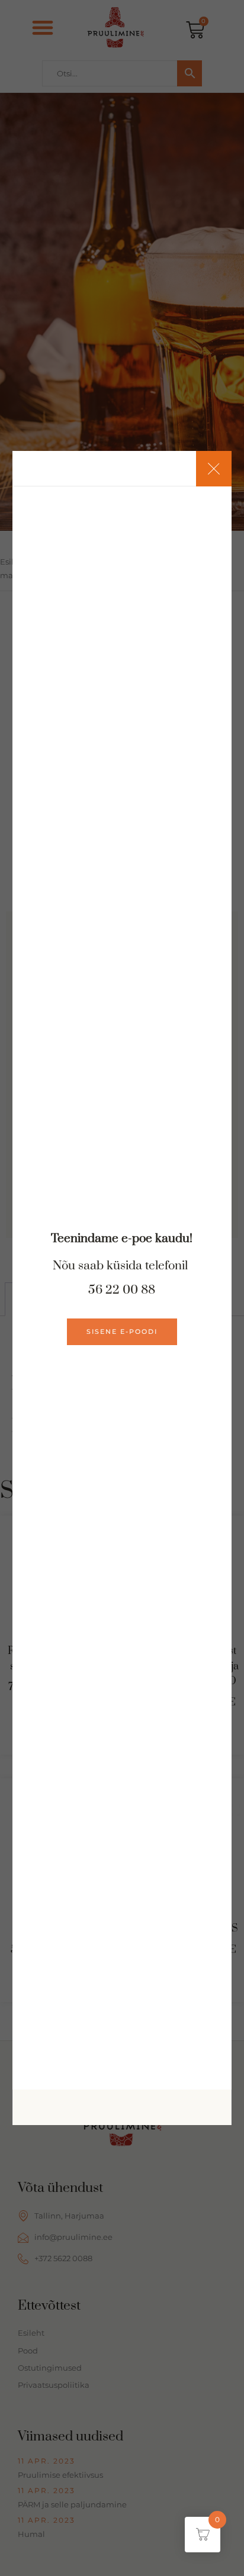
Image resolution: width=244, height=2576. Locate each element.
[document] (122, 1288)
